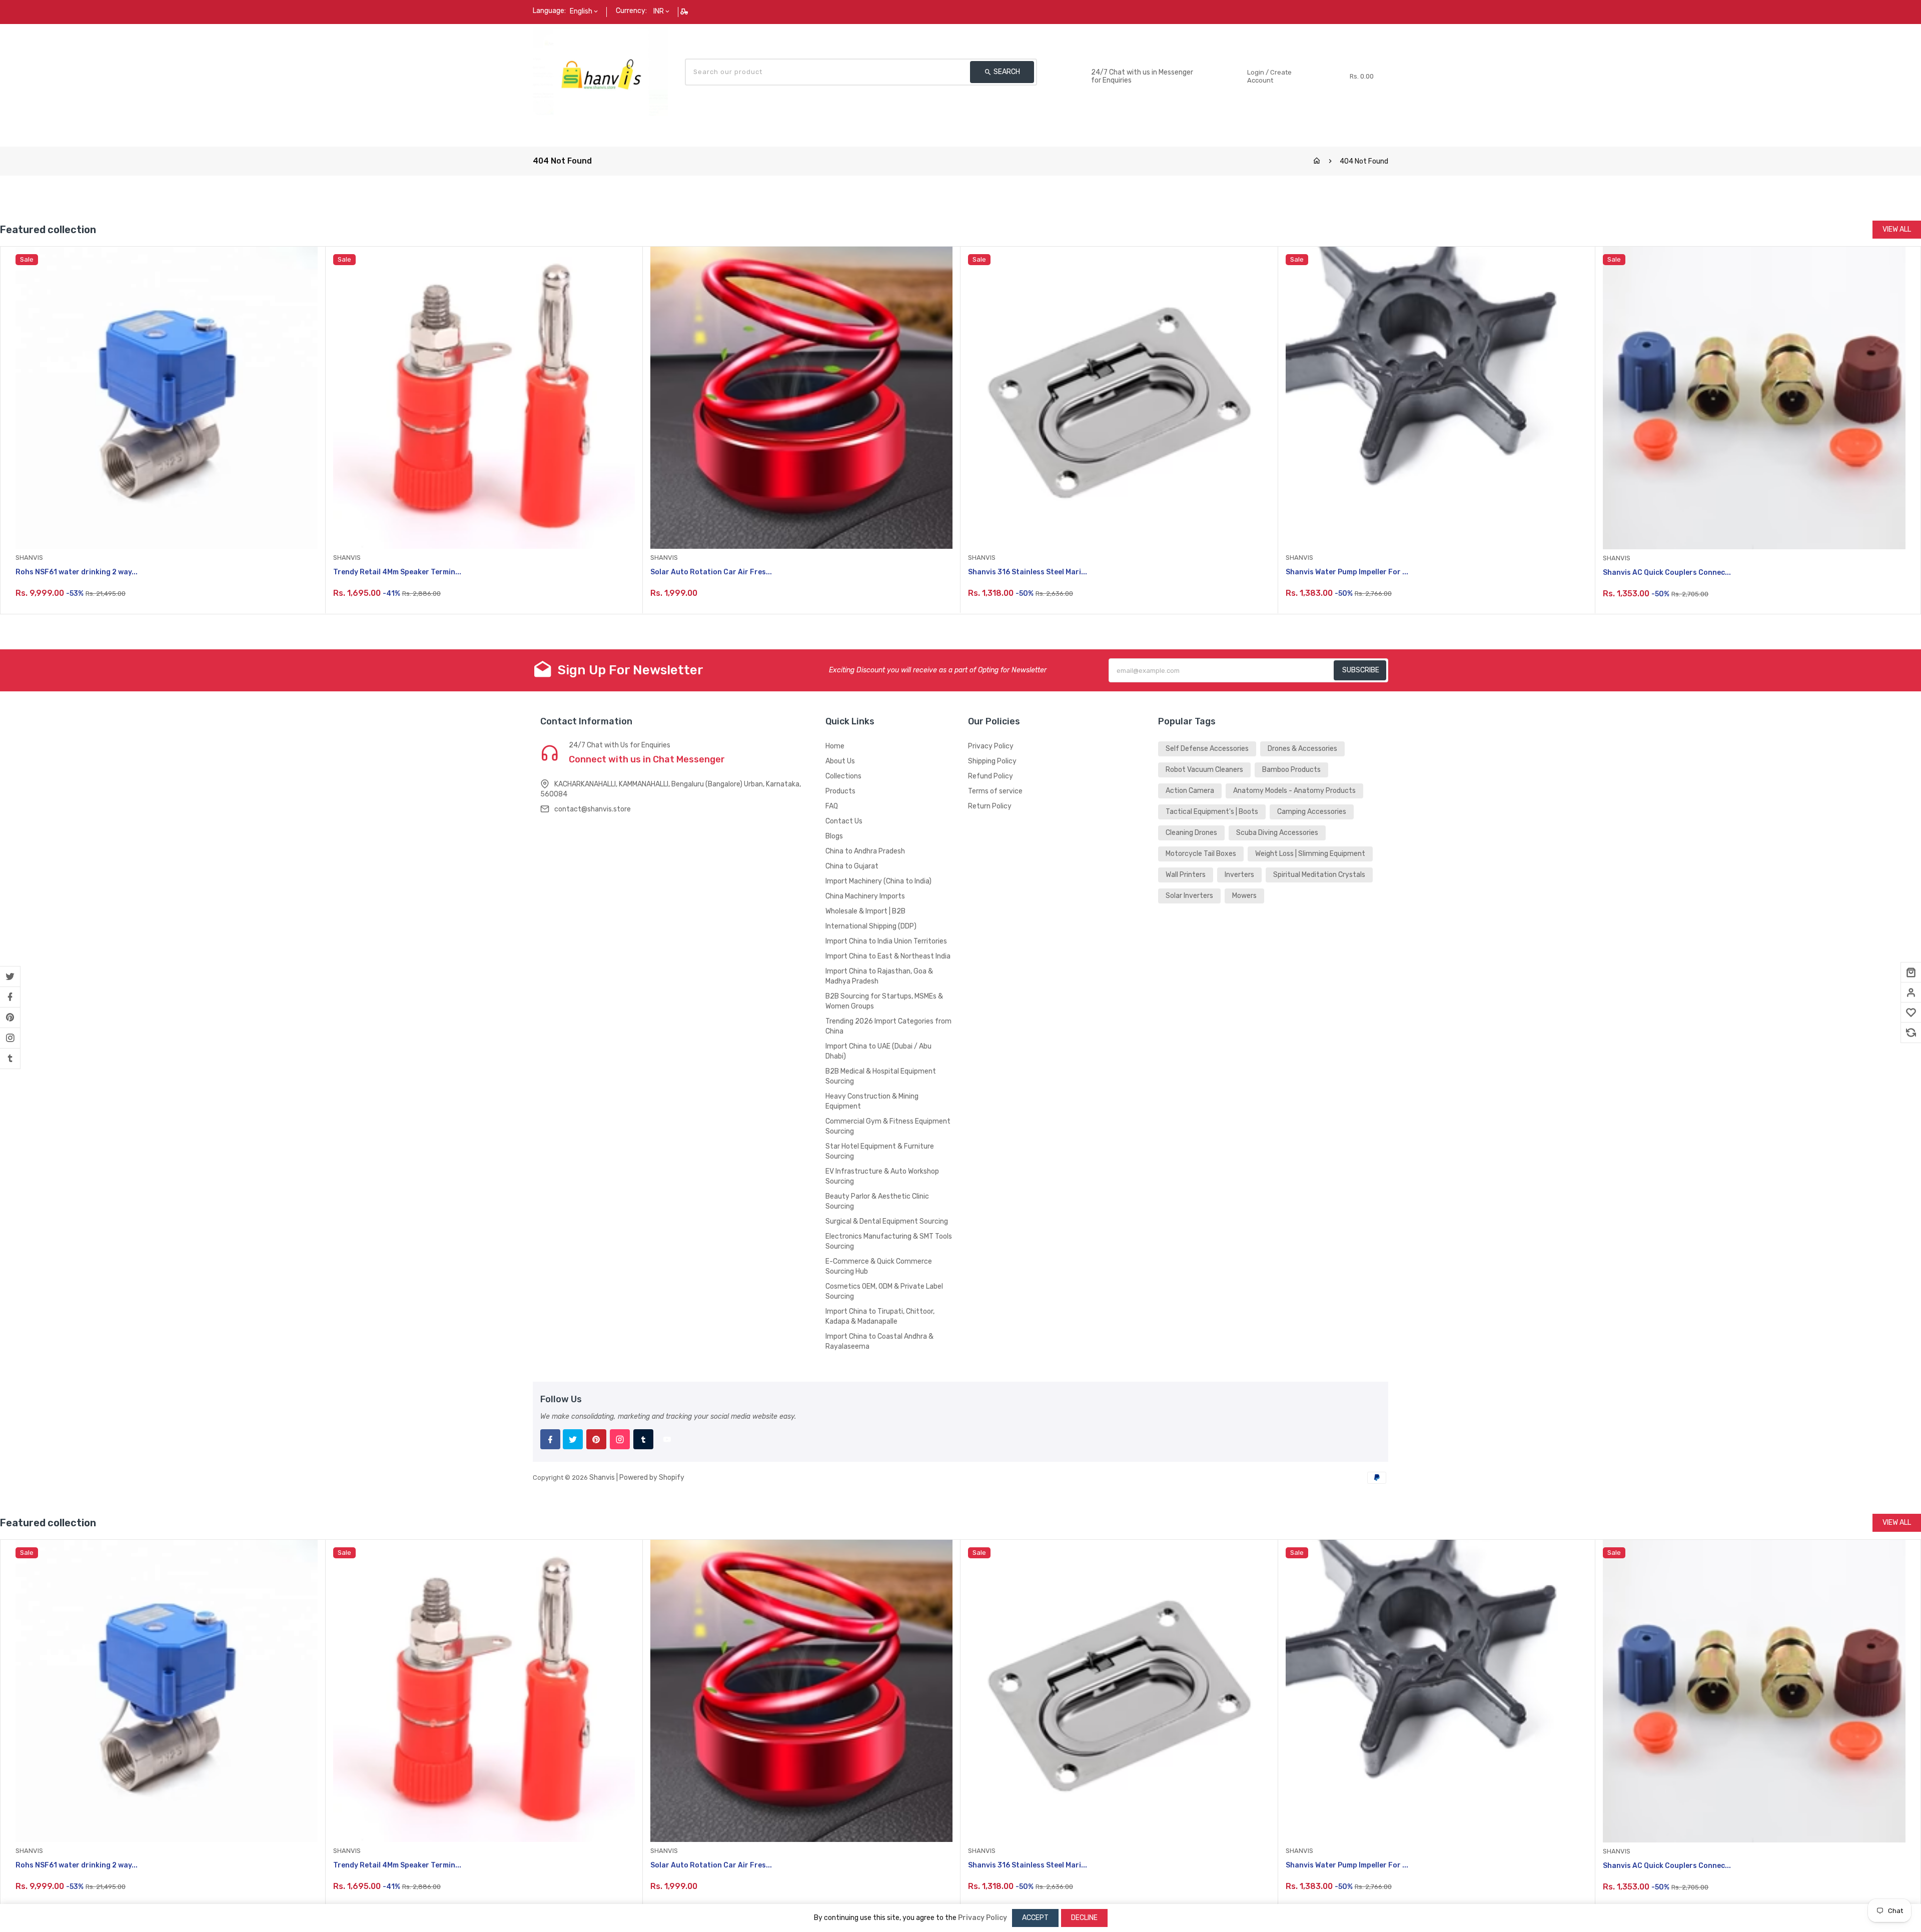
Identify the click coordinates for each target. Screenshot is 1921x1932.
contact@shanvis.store (593, 809)
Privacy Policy (991, 746)
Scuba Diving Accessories (1277, 833)
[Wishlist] (1911, 1013)
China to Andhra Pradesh (865, 851)
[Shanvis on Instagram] (10, 1038)
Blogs (834, 836)
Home (835, 746)
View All (1897, 229)
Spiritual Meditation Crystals (1319, 875)
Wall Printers (1186, 875)
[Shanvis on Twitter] (10, 977)
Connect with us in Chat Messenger (647, 759)
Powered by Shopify (652, 1478)
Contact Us (844, 821)
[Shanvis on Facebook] (10, 997)
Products (840, 791)
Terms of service (995, 791)
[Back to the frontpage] (1317, 161)
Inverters (1239, 875)
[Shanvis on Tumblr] (10, 1059)
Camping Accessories (1312, 812)
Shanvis (602, 1478)
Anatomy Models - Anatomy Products (1294, 791)
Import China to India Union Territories (886, 941)
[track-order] (685, 12)
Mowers (1244, 896)
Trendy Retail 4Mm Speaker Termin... (397, 572)
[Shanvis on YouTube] (667, 1439)
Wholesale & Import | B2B (865, 911)
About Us (840, 761)
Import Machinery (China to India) (878, 881)
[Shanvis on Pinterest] (10, 1018)
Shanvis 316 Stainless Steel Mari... (1028, 572)
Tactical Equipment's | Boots (1212, 812)
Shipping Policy (992, 761)
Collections (843, 776)
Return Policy (990, 806)
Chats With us (1115, 62)
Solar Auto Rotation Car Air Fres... (711, 572)
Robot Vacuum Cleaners (1204, 770)
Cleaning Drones (1191, 833)
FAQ (832, 806)
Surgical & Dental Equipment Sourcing (887, 1221)
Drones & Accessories (1302, 749)
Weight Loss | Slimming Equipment (1310, 854)
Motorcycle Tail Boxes (1201, 854)
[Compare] (1911, 1033)
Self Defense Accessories (1207, 749)
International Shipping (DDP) (871, 926)
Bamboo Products (1291, 770)
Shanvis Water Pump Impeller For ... (1347, 572)
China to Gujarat (852, 866)
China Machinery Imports (865, 896)
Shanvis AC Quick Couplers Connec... (1667, 573)
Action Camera (1190, 791)
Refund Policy (991, 776)
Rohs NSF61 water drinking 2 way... (77, 572)
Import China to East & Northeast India (888, 956)
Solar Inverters (1189, 896)
